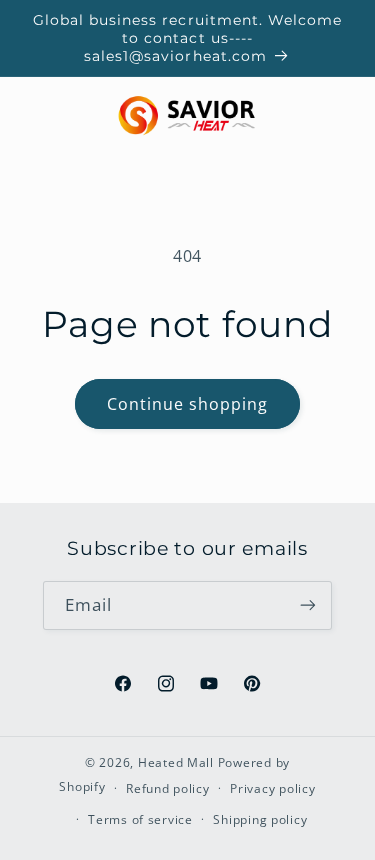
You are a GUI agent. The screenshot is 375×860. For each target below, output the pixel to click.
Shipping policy (260, 819)
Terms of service (140, 819)
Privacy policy (272, 788)
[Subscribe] (308, 605)
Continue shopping (188, 404)
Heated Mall (176, 762)
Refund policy (168, 788)
